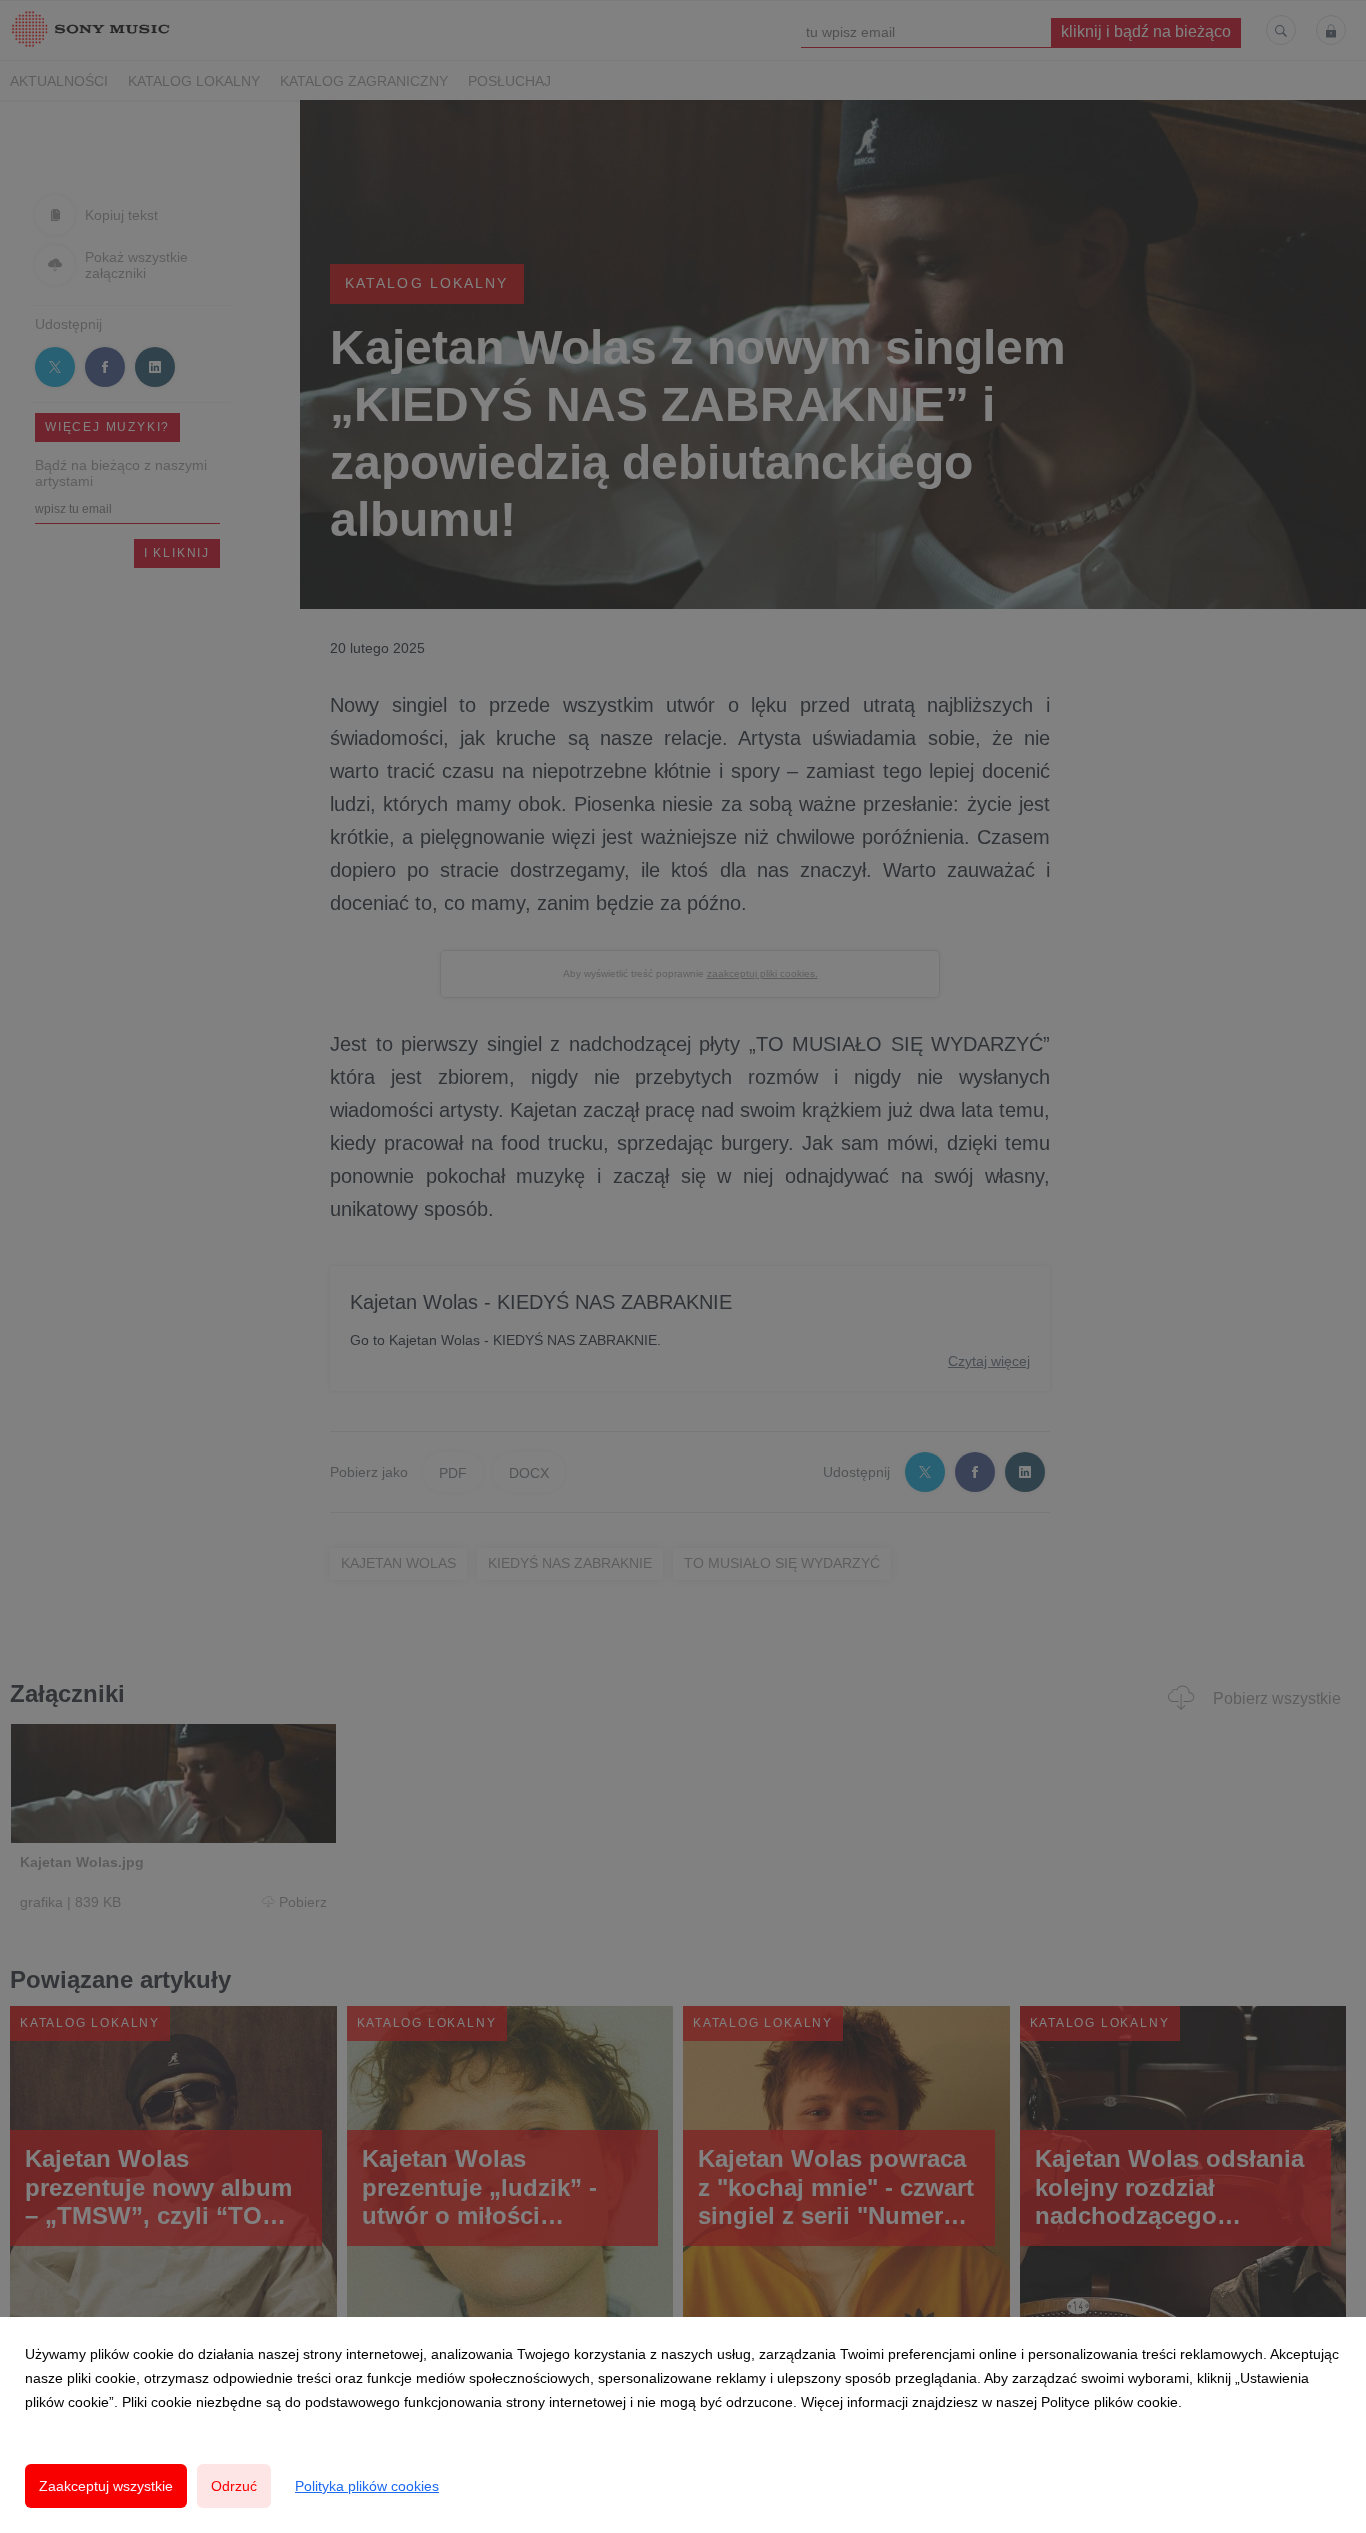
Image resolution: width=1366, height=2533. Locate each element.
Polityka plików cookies (367, 2486)
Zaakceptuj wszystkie (106, 2486)
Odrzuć (234, 2486)
